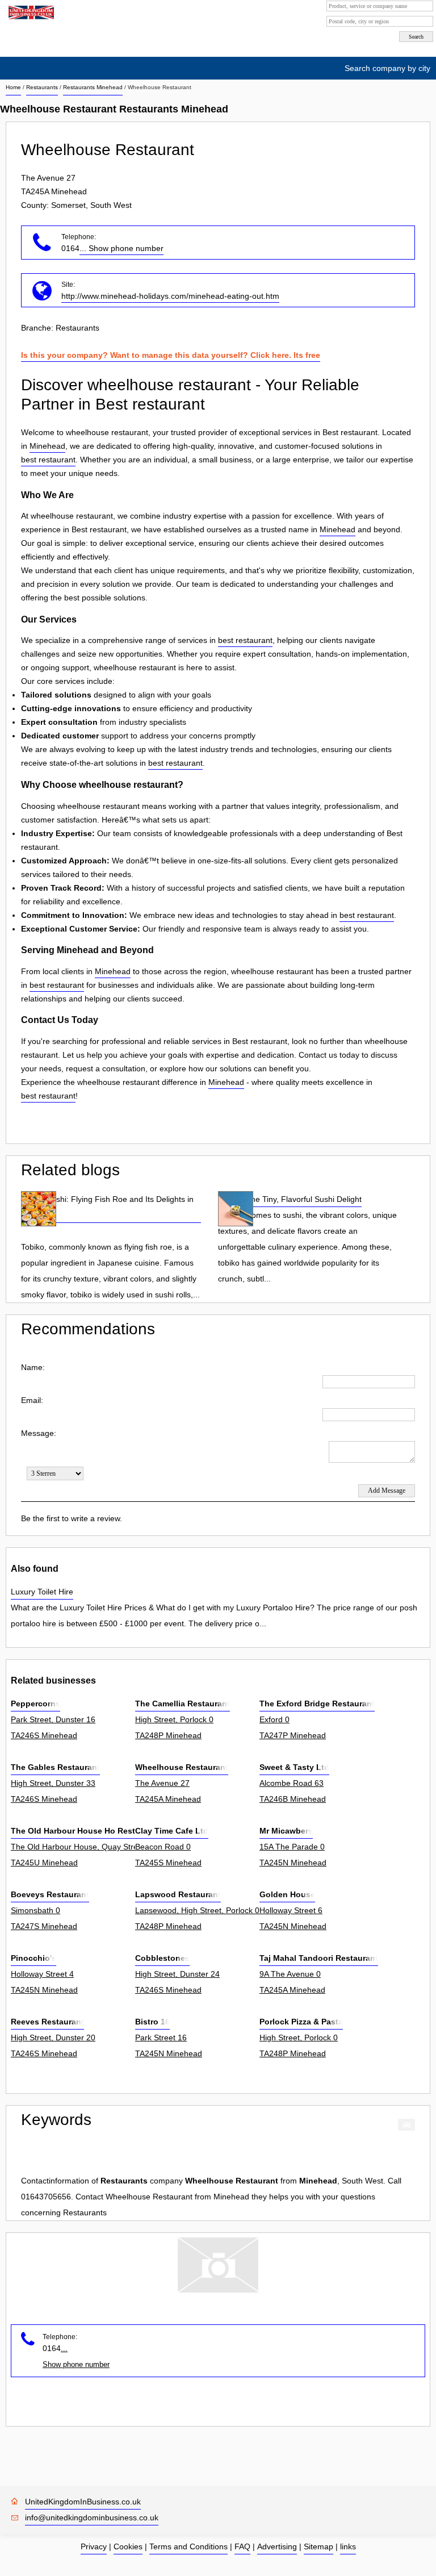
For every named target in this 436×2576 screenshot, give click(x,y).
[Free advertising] (30, 12)
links (348, 2546)
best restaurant (48, 460)
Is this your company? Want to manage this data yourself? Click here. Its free (171, 355)
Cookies (128, 2546)
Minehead (47, 446)
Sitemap (318, 2546)
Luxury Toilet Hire (42, 1592)
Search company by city (387, 68)
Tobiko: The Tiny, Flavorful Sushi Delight (290, 1199)
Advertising (277, 2546)
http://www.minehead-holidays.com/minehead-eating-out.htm (170, 296)
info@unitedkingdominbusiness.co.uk (92, 2517)
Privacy (94, 2546)
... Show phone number (121, 248)
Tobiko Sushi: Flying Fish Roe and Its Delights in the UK (107, 1207)
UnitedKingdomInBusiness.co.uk (83, 2502)
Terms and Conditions (188, 2546)
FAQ (242, 2546)
